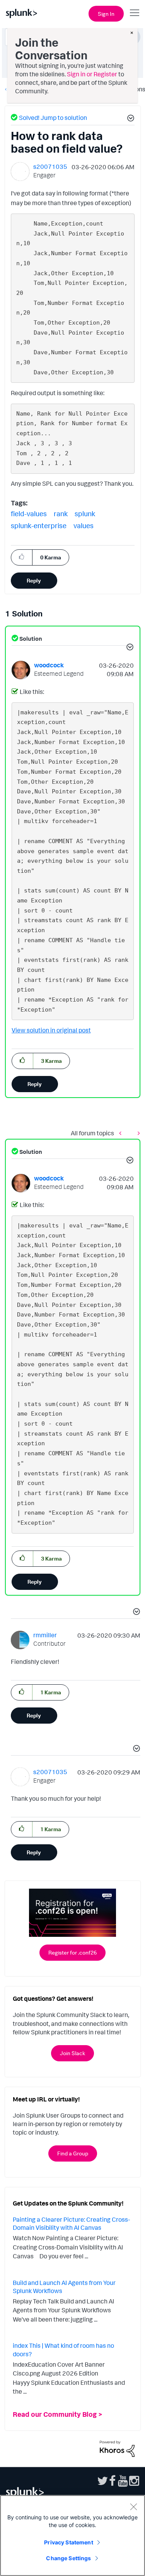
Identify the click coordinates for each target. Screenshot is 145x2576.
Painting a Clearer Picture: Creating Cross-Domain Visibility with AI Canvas (71, 2224)
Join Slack (72, 2053)
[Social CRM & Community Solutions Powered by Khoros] (117, 2448)
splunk (85, 514)
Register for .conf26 (72, 1952)
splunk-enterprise (39, 525)
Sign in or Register (92, 74)
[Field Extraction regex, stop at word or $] (122, 1133)
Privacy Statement (68, 2542)
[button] (130, 119)
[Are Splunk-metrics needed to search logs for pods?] (137, 1133)
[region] (72, 2536)
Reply (34, 580)
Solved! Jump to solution (53, 118)
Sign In (106, 14)
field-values (29, 514)
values (84, 525)
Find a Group (73, 2153)
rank (61, 514)
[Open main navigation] (135, 13)
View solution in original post (51, 1030)
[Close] (133, 2507)
